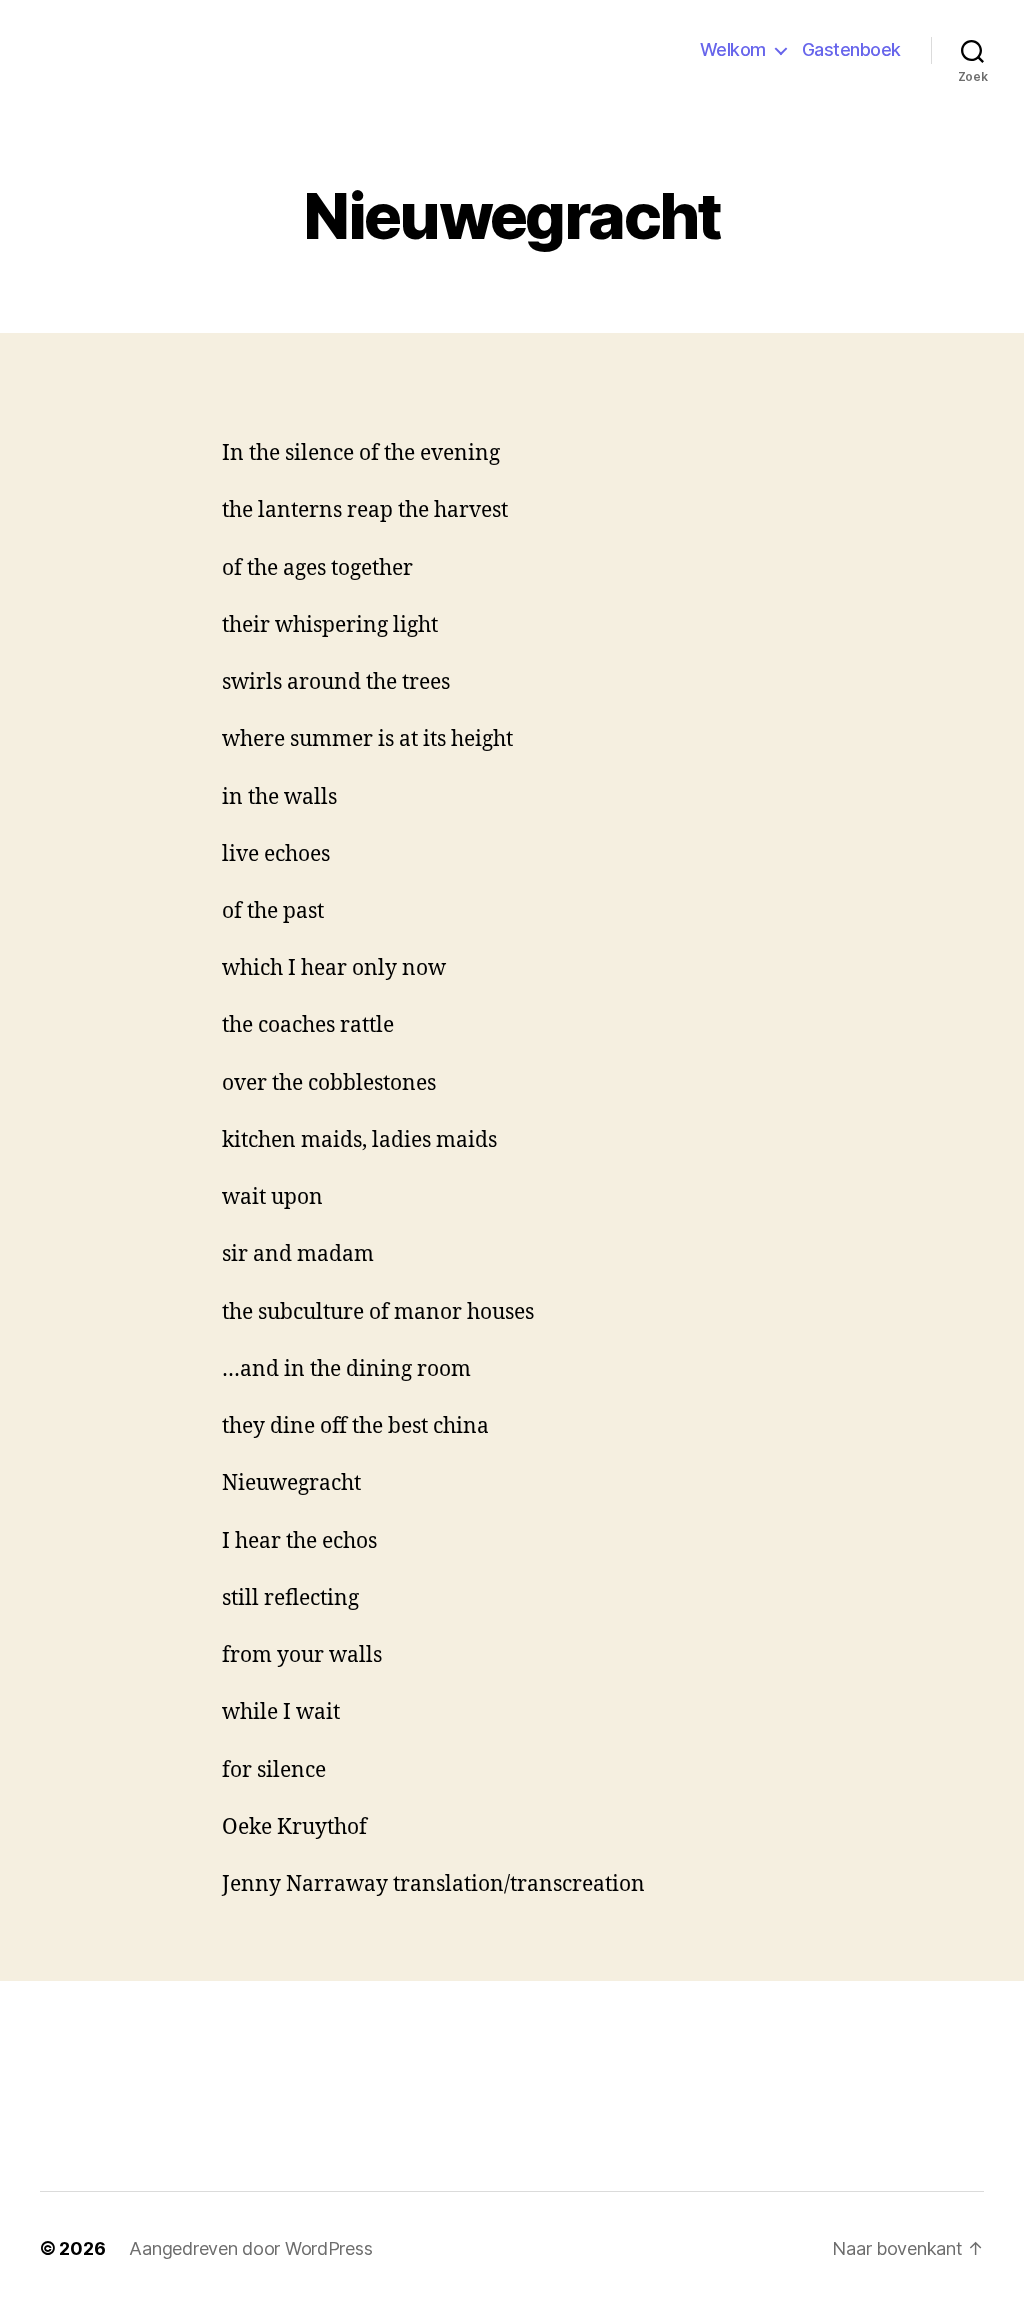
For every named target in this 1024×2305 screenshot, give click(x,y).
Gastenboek (851, 49)
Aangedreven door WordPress (250, 2248)
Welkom (733, 49)
